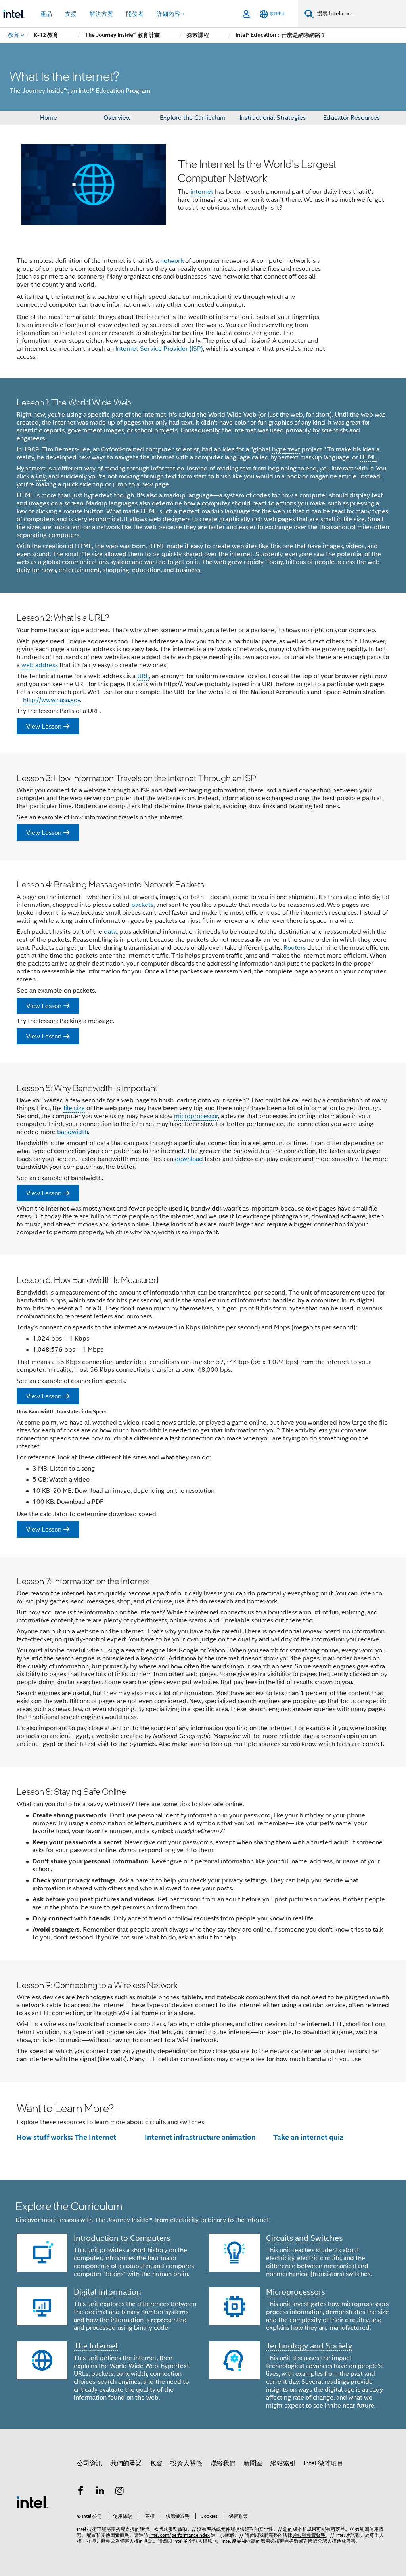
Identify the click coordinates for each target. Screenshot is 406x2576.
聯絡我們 (223, 2463)
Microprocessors (296, 2292)
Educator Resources (351, 118)
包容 (156, 2463)
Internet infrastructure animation (200, 2137)
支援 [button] (71, 14)
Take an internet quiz (308, 2137)
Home (49, 118)
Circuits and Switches (304, 2238)
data (110, 932)
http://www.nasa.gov (52, 700)
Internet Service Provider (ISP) (159, 349)
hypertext (286, 449)
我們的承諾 (126, 2463)
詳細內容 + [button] (171, 14)
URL (143, 676)
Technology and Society (309, 2346)
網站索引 (283, 2463)
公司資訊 (90, 2463)
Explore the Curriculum (193, 118)
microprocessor (196, 1116)
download (189, 1159)
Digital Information (107, 2292)
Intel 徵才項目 (324, 2463)
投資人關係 (186, 2463)
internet (202, 192)
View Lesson (44, 727)
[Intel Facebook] (80, 2492)
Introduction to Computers (122, 2238)
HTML (368, 457)
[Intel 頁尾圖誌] (33, 2502)
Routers (295, 948)
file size (74, 1108)
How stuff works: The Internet (66, 2137)
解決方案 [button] (101, 14)
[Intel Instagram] (120, 2492)
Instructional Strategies (273, 118)
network (172, 261)
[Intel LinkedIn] (100, 2492)
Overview (117, 118)
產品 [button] (46, 14)
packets (142, 905)
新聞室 (253, 2463)
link (41, 476)
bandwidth (73, 1132)
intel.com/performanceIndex (180, 2535)
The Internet (96, 2346)
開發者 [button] (135, 14)
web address (40, 665)
